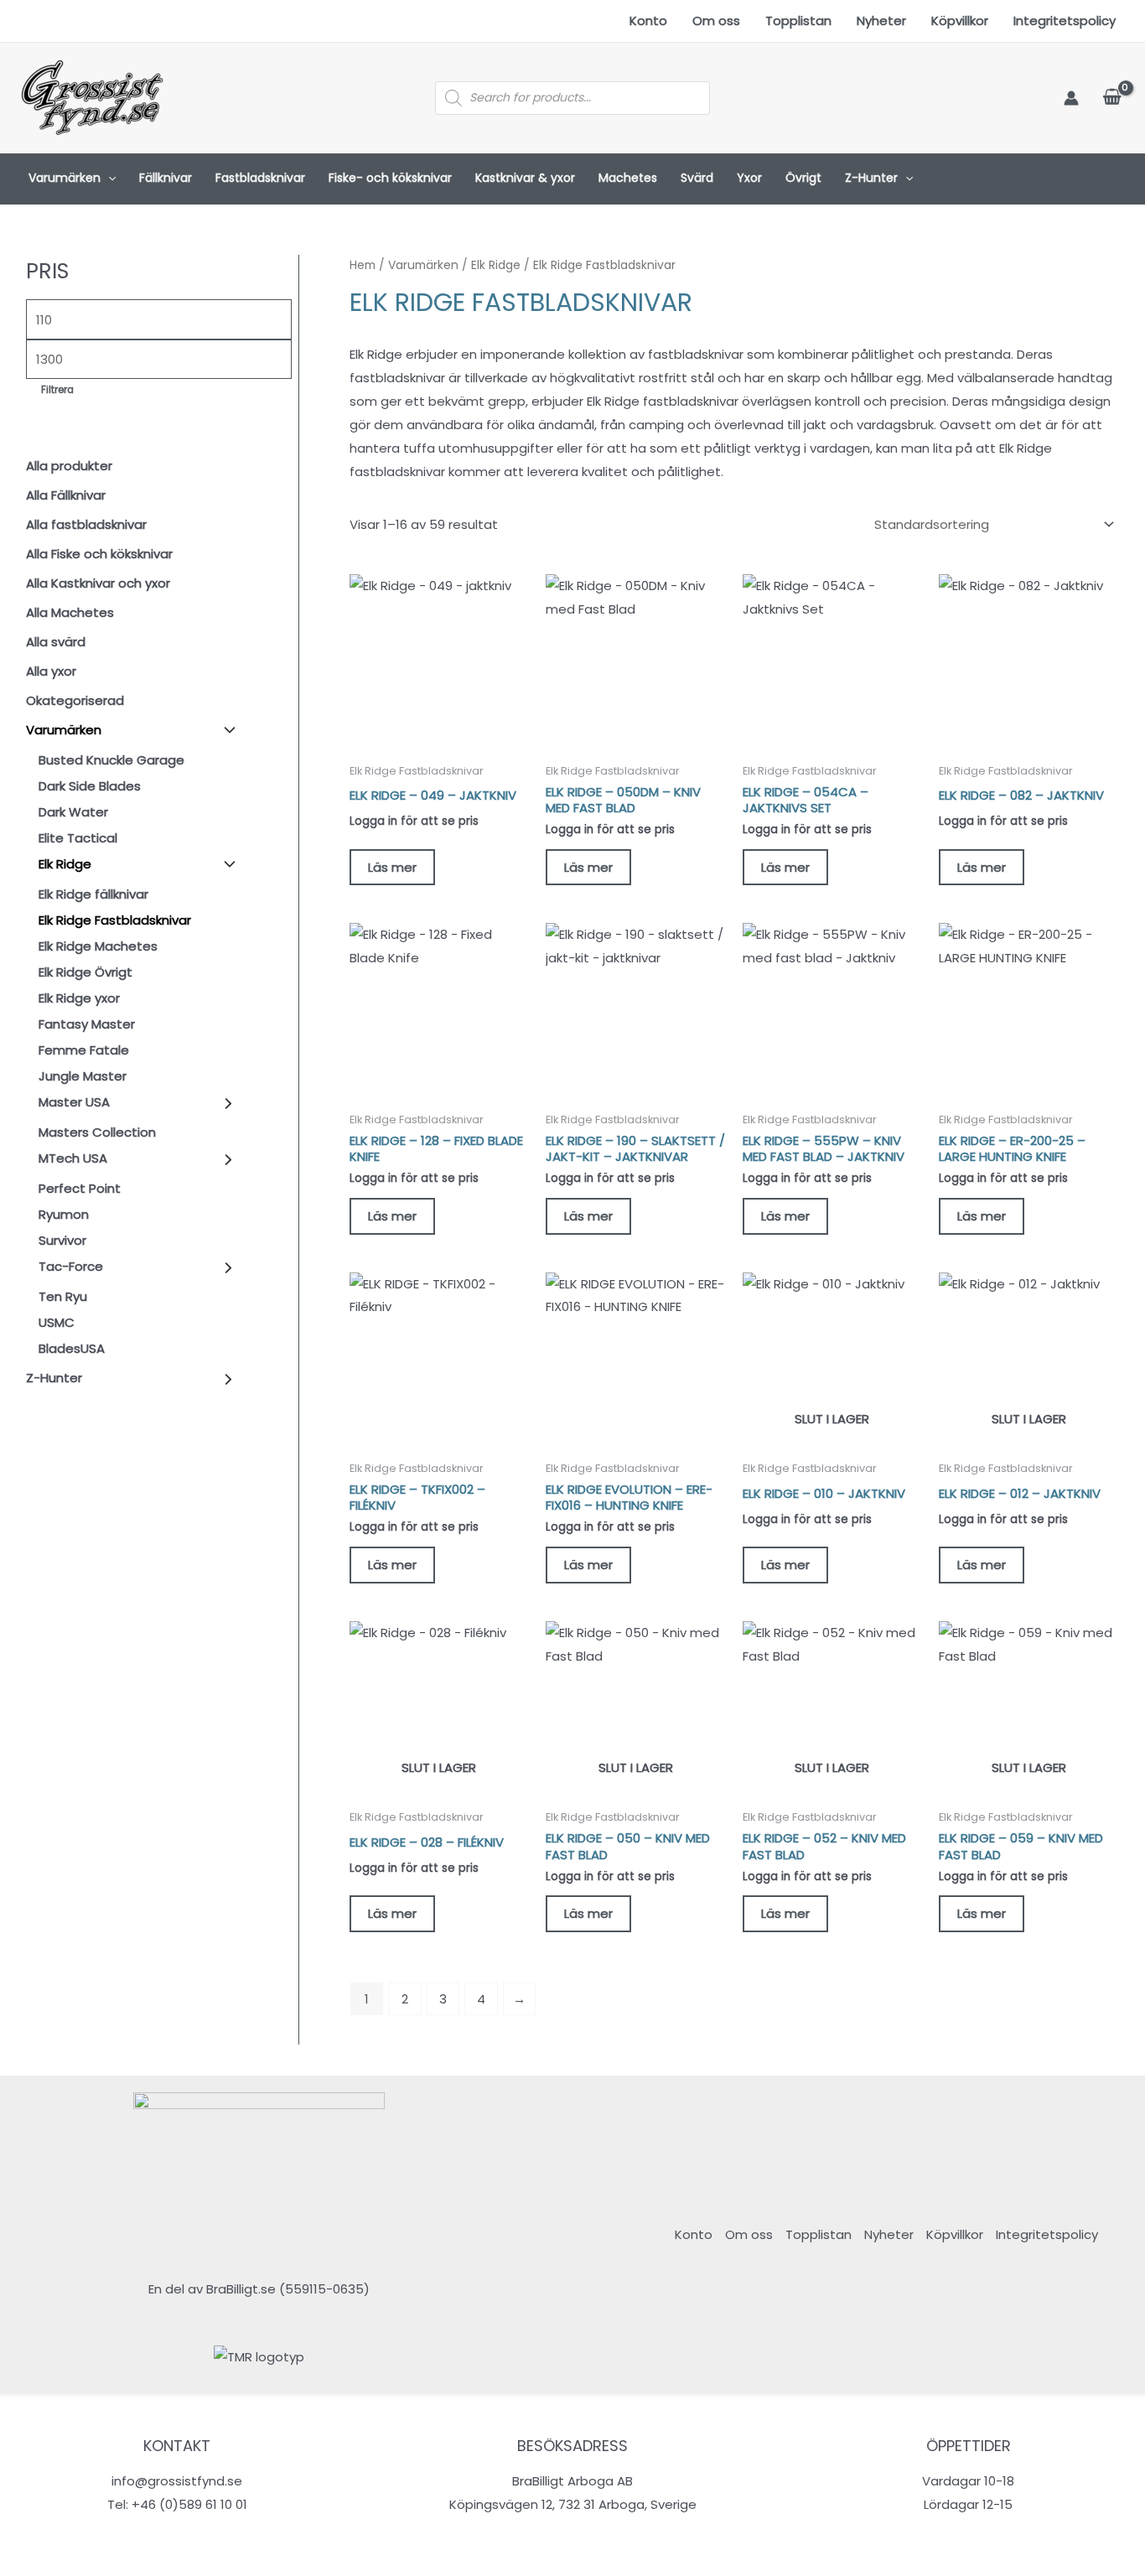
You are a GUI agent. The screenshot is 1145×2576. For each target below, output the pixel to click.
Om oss (716, 21)
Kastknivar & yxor (525, 178)
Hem (363, 265)
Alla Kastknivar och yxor (98, 583)
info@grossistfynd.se (177, 2481)
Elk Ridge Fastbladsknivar (115, 920)
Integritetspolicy (1065, 21)
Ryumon (64, 1214)
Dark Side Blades (90, 786)
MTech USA (73, 1158)
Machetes (628, 178)
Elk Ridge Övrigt (85, 972)
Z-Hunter (871, 178)
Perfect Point (80, 1188)
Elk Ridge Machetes (98, 946)
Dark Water (73, 812)
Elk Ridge (65, 864)
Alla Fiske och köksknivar (99, 554)
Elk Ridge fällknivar (93, 894)
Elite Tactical (78, 838)
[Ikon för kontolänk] (1071, 98)
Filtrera (57, 390)
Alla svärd (56, 642)
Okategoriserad (75, 700)
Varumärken (65, 178)
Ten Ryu (63, 1296)
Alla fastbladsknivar (86, 524)
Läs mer (392, 867)
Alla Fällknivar (66, 495)
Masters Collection (97, 1132)
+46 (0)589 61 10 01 (189, 2504)
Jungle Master (83, 1076)
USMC (57, 1322)
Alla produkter (69, 466)
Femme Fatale (84, 1050)
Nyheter (881, 21)
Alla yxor (51, 671)
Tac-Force (71, 1266)
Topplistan (798, 21)
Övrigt (803, 178)
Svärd (697, 178)
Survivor (62, 1240)
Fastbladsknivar (260, 178)
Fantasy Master (87, 1024)
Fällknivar (166, 178)
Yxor (749, 178)
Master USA (74, 1102)
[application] (108, 179)
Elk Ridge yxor (79, 998)
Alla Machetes (70, 612)
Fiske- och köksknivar (390, 178)
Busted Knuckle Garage (111, 760)
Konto (648, 21)
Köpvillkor (960, 21)
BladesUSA (72, 1348)
